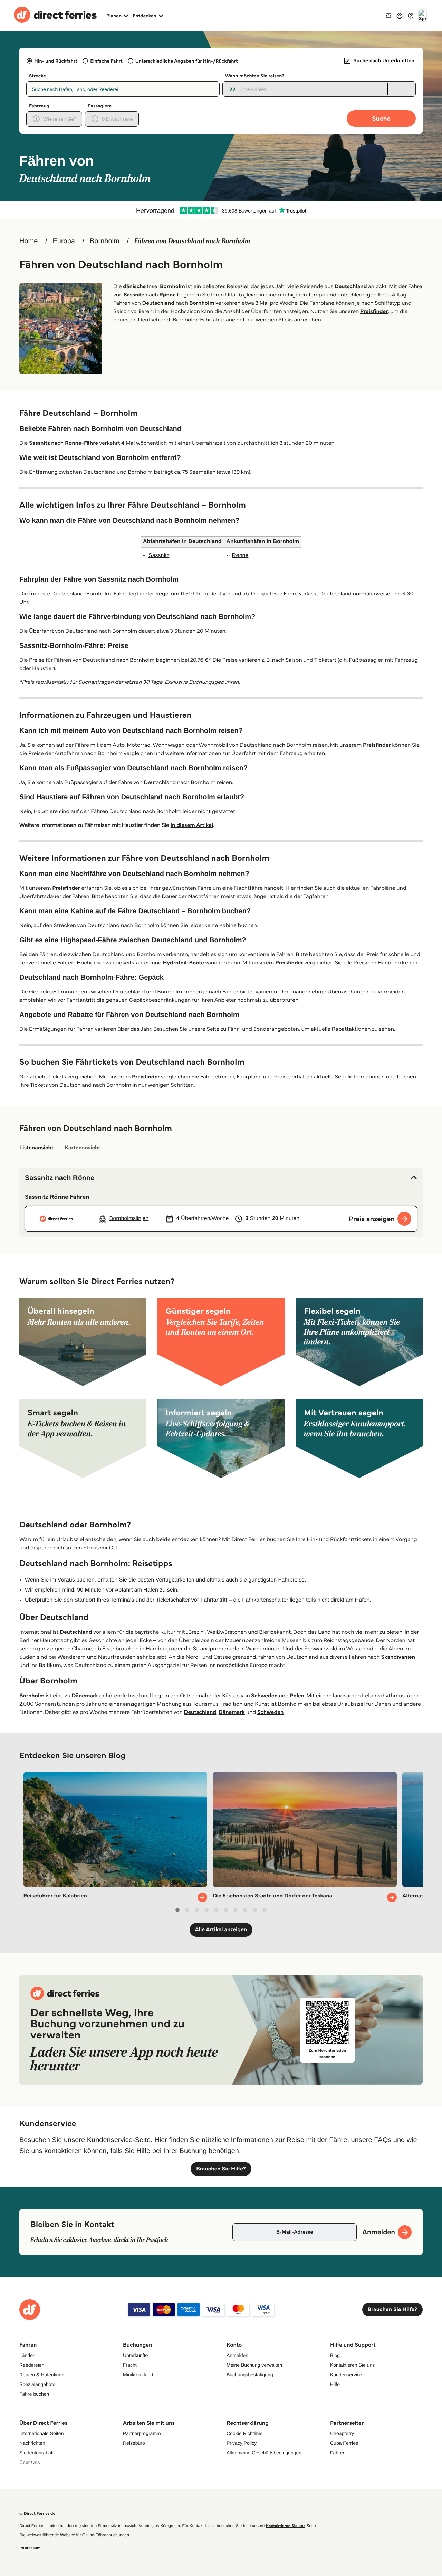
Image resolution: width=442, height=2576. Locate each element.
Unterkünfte (135, 2355)
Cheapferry (342, 2433)
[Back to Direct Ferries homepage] (55, 16)
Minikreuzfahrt (138, 2375)
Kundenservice (346, 2375)
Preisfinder (374, 312)
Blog (335, 2355)
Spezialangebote (37, 2384)
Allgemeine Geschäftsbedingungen (264, 2453)
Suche (381, 118)
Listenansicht (36, 1148)
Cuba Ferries (344, 2443)
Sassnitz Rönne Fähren (57, 1197)
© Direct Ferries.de (37, 2514)
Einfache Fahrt (106, 61)
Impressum (30, 2548)
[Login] (400, 16)
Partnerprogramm (142, 2433)
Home (28, 241)
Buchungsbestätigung (250, 2375)
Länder (27, 2355)
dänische (134, 287)
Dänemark (85, 1696)
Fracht (130, 2365)
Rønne (167, 295)
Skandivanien (398, 1657)
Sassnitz (134, 295)
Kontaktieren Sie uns (352, 2365)
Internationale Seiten (41, 2433)
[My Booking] (388, 15)
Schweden (264, 1696)
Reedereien (32, 2365)
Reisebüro (134, 2443)
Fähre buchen (34, 2394)
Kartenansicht (83, 1148)
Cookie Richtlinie (244, 2433)
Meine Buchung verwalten (254, 2365)
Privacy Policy (242, 2443)
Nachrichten (32, 2443)
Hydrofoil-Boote (183, 963)
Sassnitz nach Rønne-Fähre (64, 443)
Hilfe (335, 2384)
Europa (64, 241)
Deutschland (351, 287)
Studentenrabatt (37, 2453)
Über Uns (30, 2462)
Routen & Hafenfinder (43, 2375)
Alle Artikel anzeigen (221, 1930)
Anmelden (237, 2355)
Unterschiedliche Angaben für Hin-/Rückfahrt (187, 61)
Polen (297, 1696)
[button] (221, 1178)
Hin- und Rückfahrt (56, 61)
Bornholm (105, 241)
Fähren (338, 2453)
